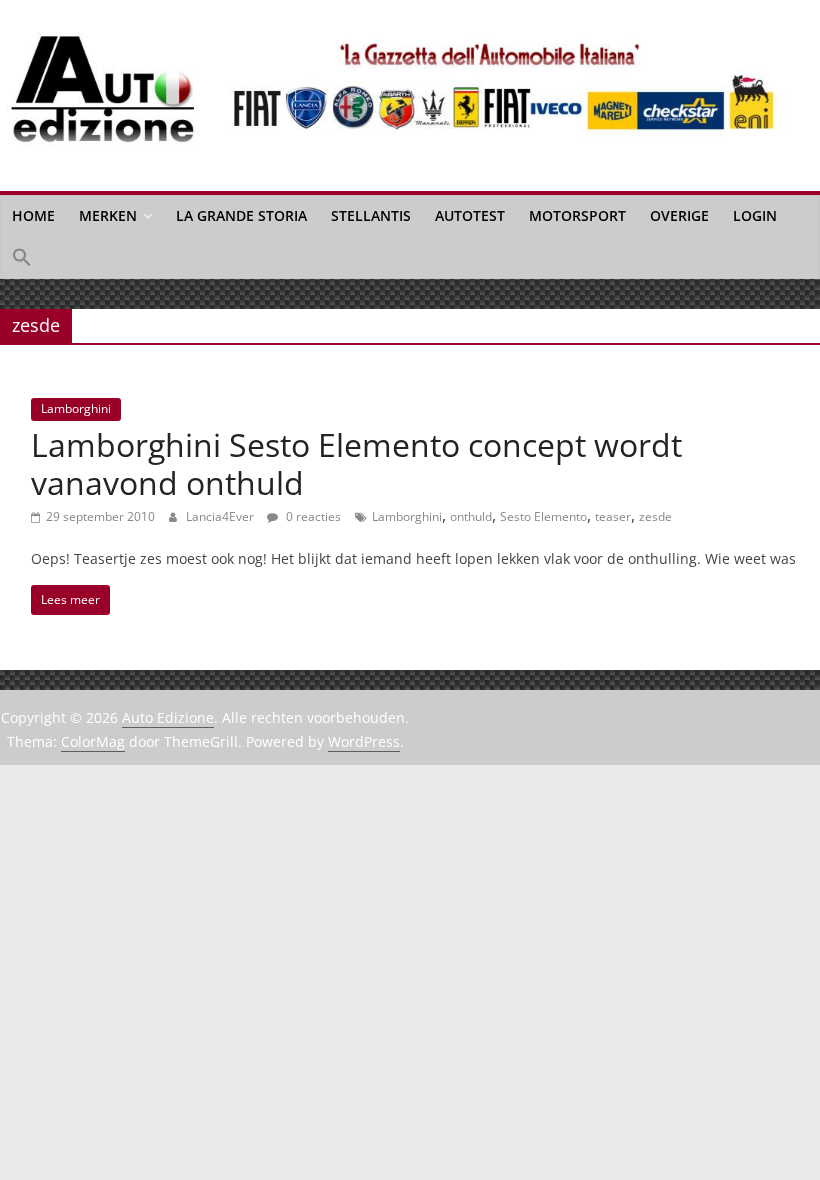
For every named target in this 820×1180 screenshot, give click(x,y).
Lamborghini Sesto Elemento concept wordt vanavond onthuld (356, 463)
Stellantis (371, 215)
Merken (108, 215)
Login (755, 215)
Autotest (470, 215)
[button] (22, 258)
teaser (613, 516)
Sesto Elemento (543, 516)
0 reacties (312, 516)
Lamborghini (76, 408)
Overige (679, 215)
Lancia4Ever (221, 516)
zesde (655, 516)
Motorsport (577, 215)
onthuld (471, 516)
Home (33, 215)
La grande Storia (241, 215)
